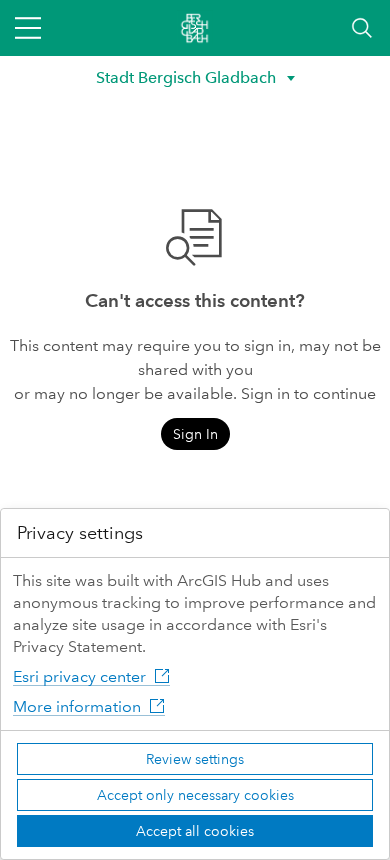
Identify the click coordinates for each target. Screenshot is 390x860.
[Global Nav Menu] (28, 28)
